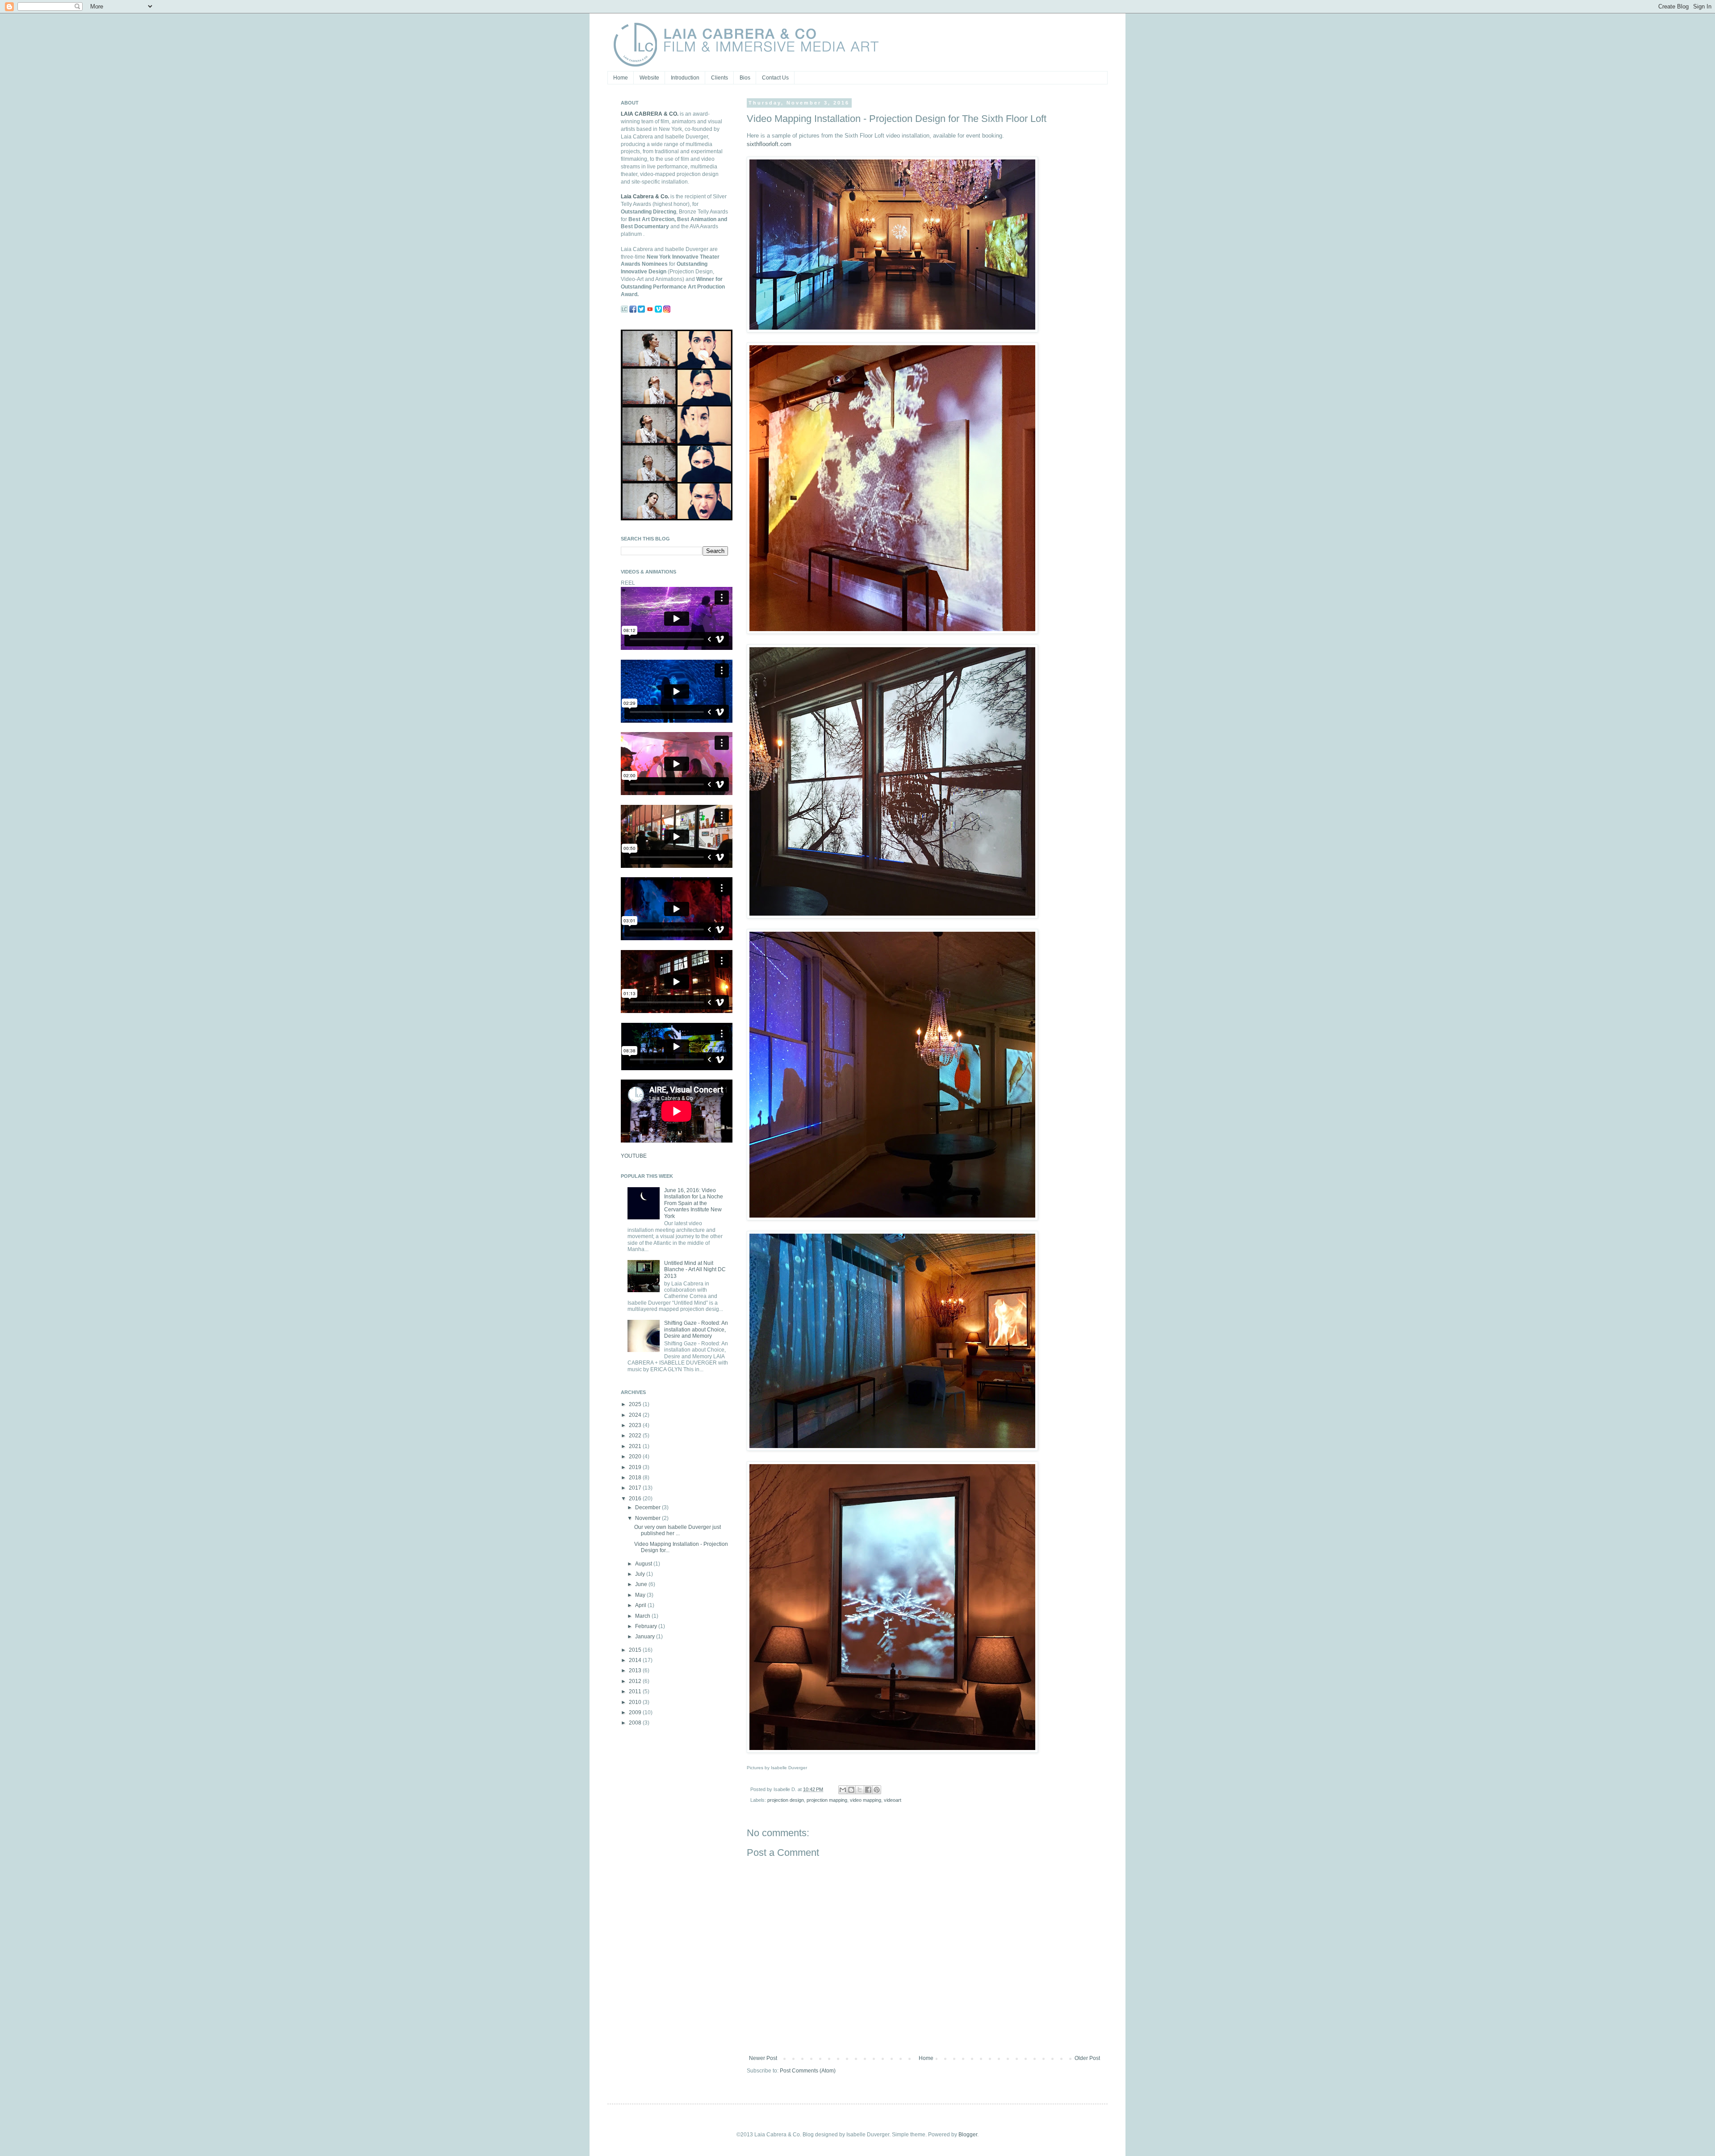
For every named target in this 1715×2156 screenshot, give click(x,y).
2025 (636, 1404)
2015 (636, 1650)
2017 (636, 1488)
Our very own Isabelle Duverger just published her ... (678, 1530)
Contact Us (775, 78)
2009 (636, 1712)
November (648, 1518)
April (641, 1605)
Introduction (685, 78)
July (641, 1574)
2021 (636, 1446)
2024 (636, 1415)
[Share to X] (860, 1790)
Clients (719, 78)
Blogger (968, 2135)
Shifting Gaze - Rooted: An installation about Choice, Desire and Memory (696, 1329)
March (643, 1616)
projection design (786, 1800)
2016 (636, 1499)
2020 (636, 1457)
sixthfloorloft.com (769, 144)
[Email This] (843, 1790)
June (642, 1584)
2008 (636, 1723)
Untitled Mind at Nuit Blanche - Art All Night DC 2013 (695, 1270)
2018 (636, 1478)
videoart (893, 1800)
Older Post (1087, 2058)
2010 (636, 1702)
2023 (636, 1425)
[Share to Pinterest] (877, 1790)
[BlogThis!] (851, 1790)
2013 (636, 1670)
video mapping (866, 1800)
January (646, 1637)
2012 (636, 1681)
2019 (636, 1467)
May (641, 1595)
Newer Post (763, 2058)
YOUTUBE (634, 1156)
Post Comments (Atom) (808, 2071)
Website (649, 78)
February (647, 1626)
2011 (636, 1691)
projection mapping (827, 1800)
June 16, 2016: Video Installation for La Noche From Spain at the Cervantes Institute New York (694, 1203)
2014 (636, 1660)
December (648, 1507)
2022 (636, 1436)
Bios (745, 78)
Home (621, 78)
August (644, 1564)
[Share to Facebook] (868, 1790)
